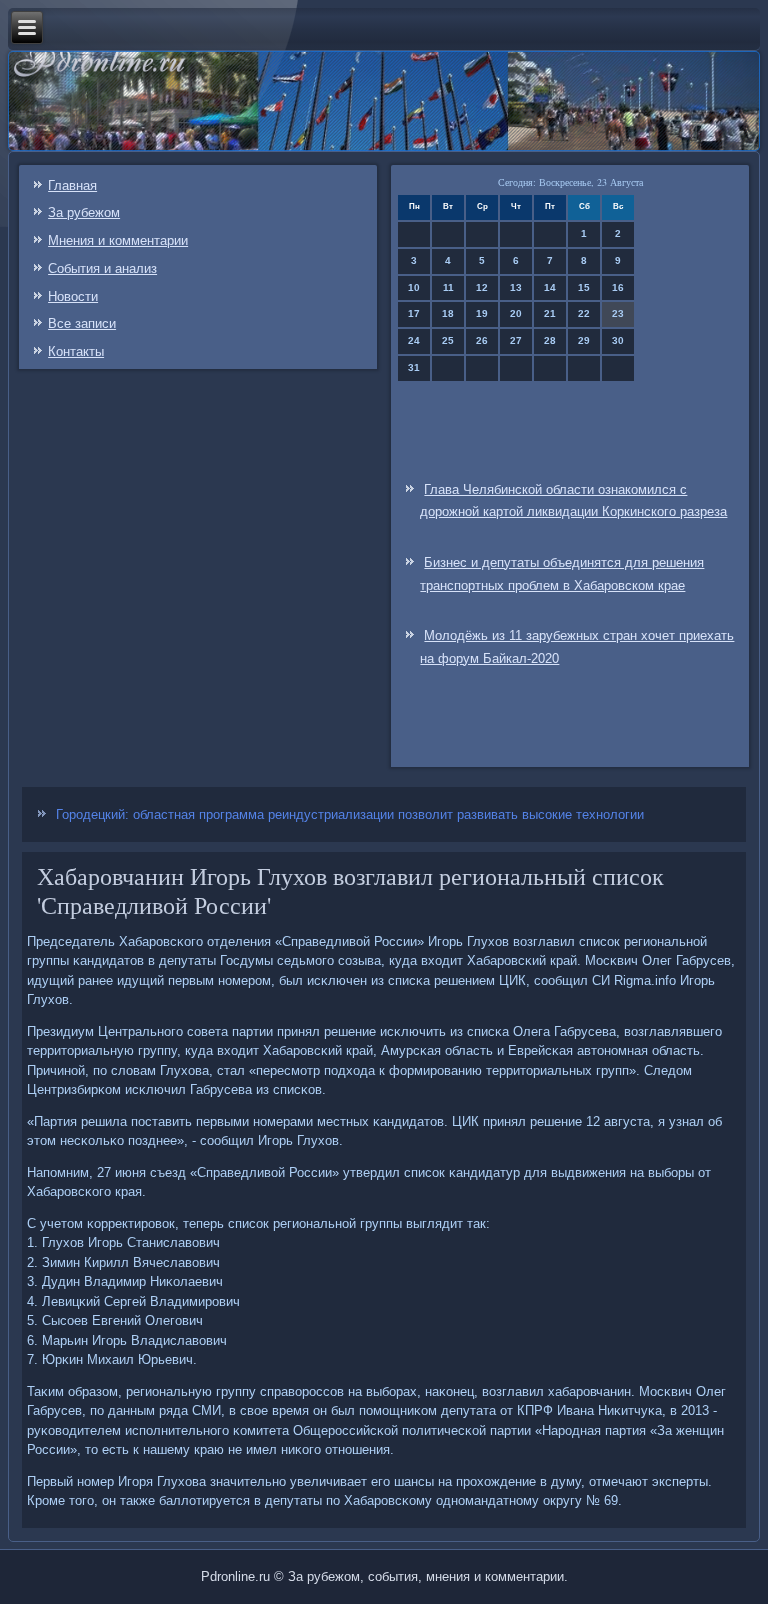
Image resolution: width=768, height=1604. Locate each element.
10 (414, 287)
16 (618, 287)
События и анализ (102, 268)
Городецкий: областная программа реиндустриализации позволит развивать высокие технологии (350, 814)
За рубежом (84, 212)
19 (482, 313)
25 (448, 340)
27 (516, 340)
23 (618, 313)
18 (448, 313)
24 (414, 340)
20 (516, 313)
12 (482, 287)
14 (550, 287)
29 (584, 340)
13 (516, 287)
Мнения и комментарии (118, 240)
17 (414, 313)
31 (414, 367)
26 (482, 340)
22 (584, 313)
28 (550, 340)
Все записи (82, 323)
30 (618, 340)
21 (550, 313)
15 (584, 287)
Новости (73, 296)
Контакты (76, 351)
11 (448, 287)
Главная (72, 185)
